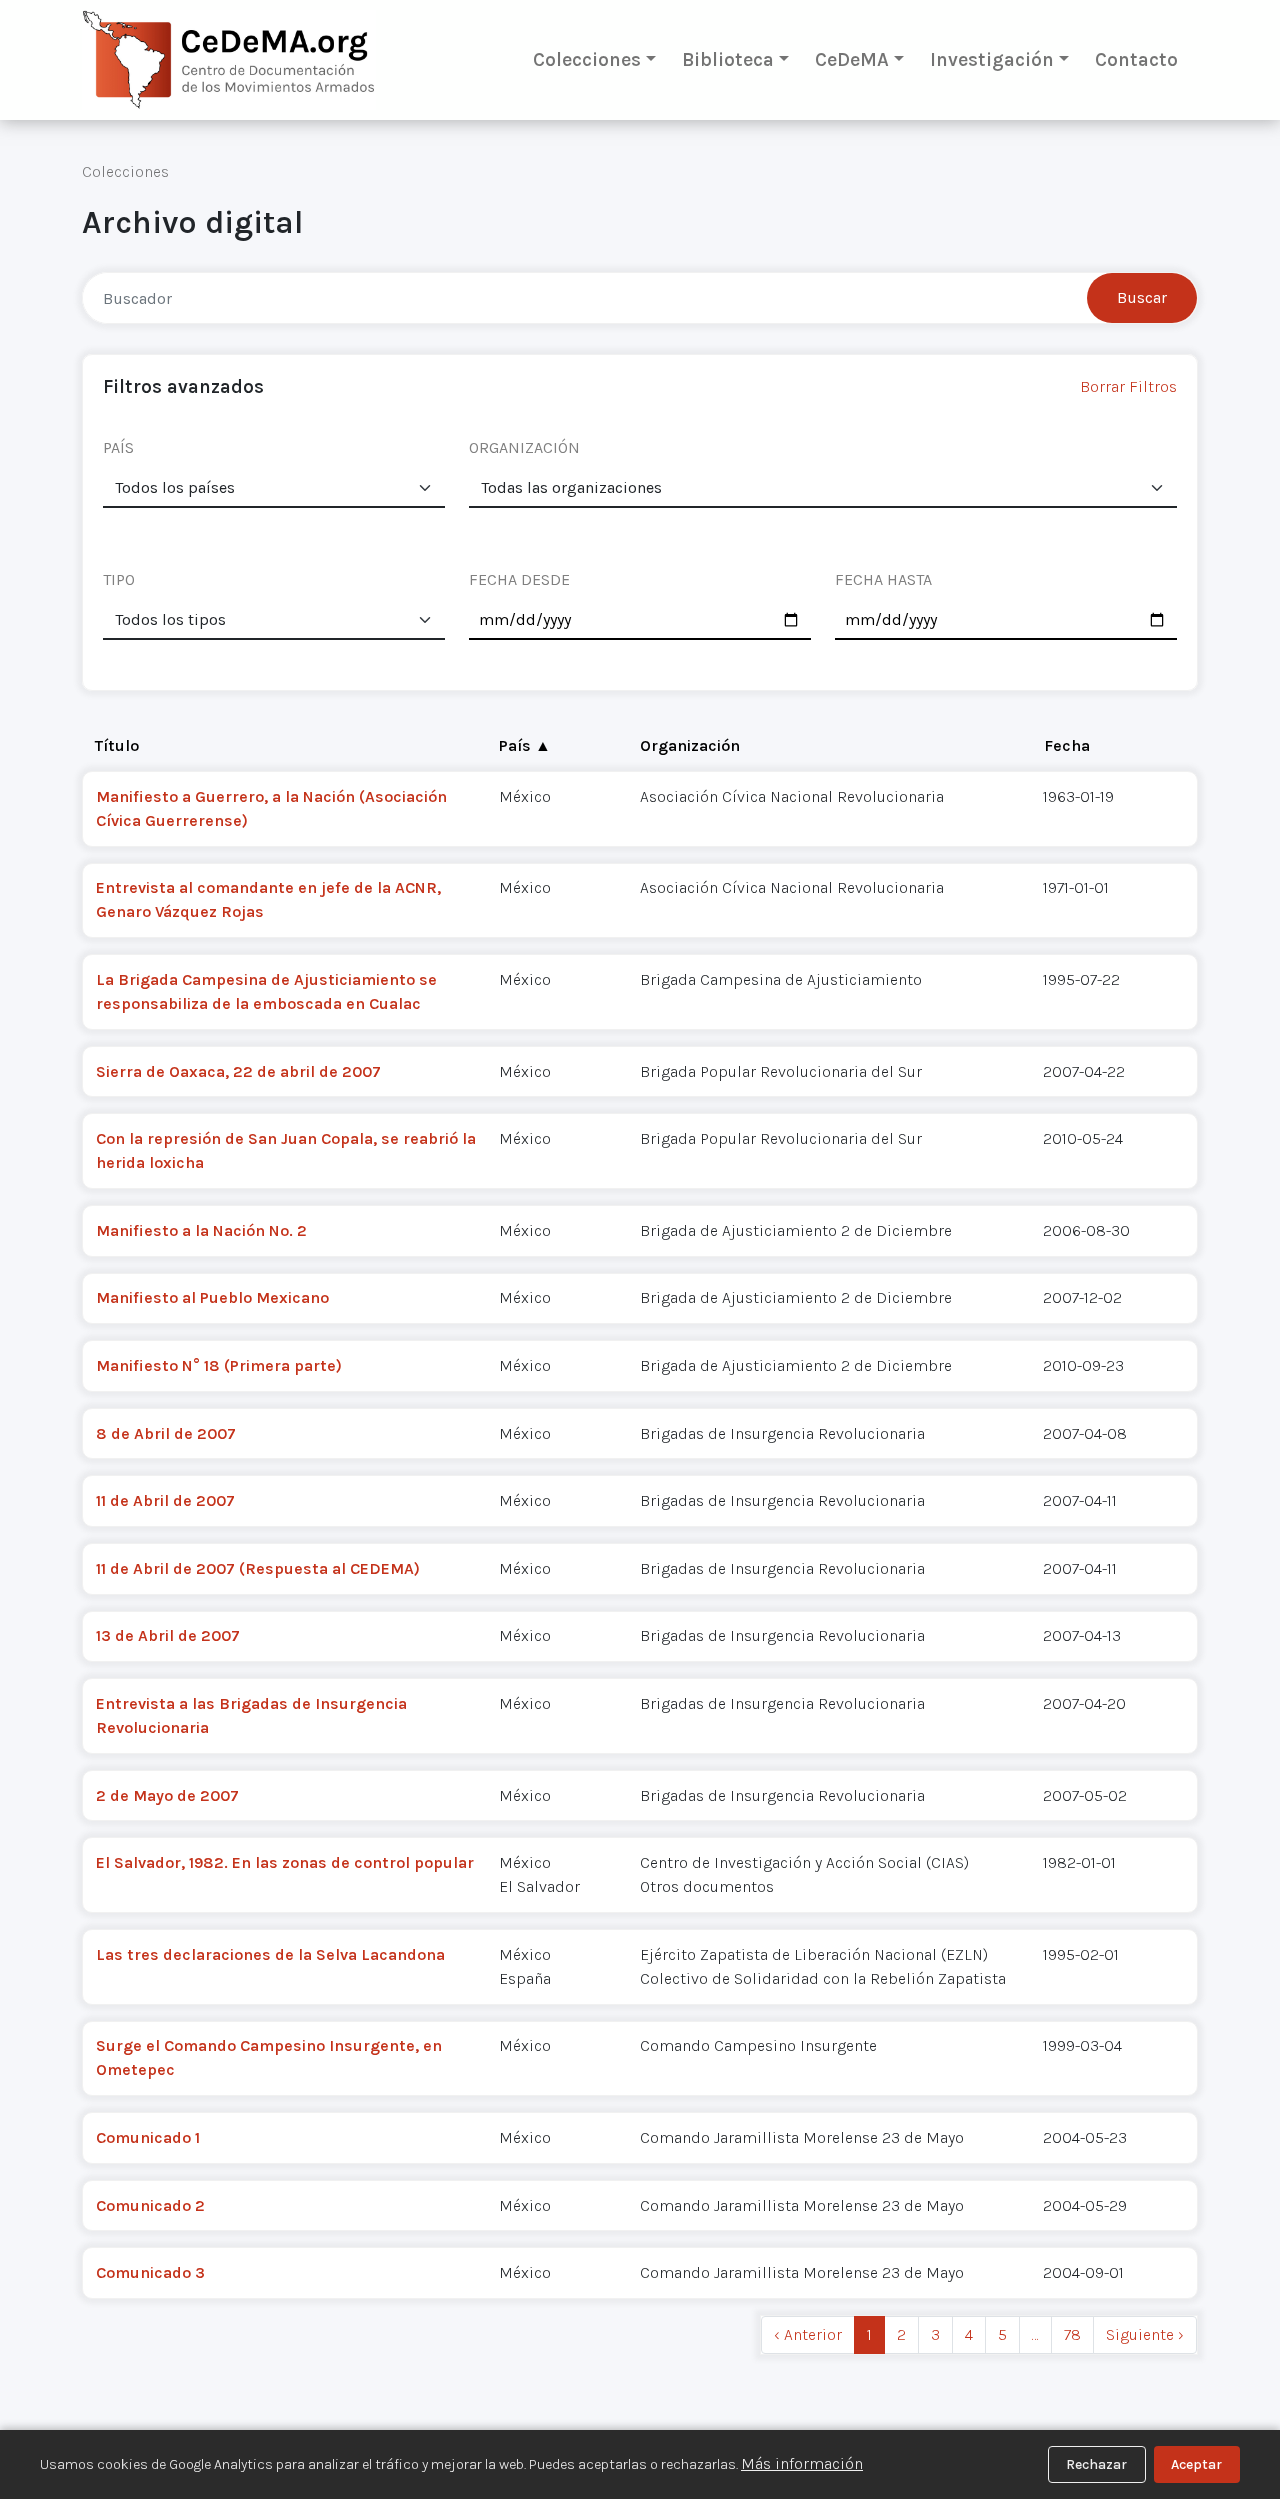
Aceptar (1196, 2464)
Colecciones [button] (587, 59)
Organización (690, 745)
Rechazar (1096, 2464)
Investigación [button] (992, 59)
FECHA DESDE (519, 579)
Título (117, 745)
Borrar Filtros (1128, 386)
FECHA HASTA (883, 579)
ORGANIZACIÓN (524, 447)
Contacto (1136, 59)
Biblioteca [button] (728, 59)
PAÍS (118, 447)
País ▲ (525, 745)
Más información (802, 2463)
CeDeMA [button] (852, 59)
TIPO (119, 579)
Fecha (1067, 745)
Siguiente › (1145, 2334)
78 (1072, 2334)
